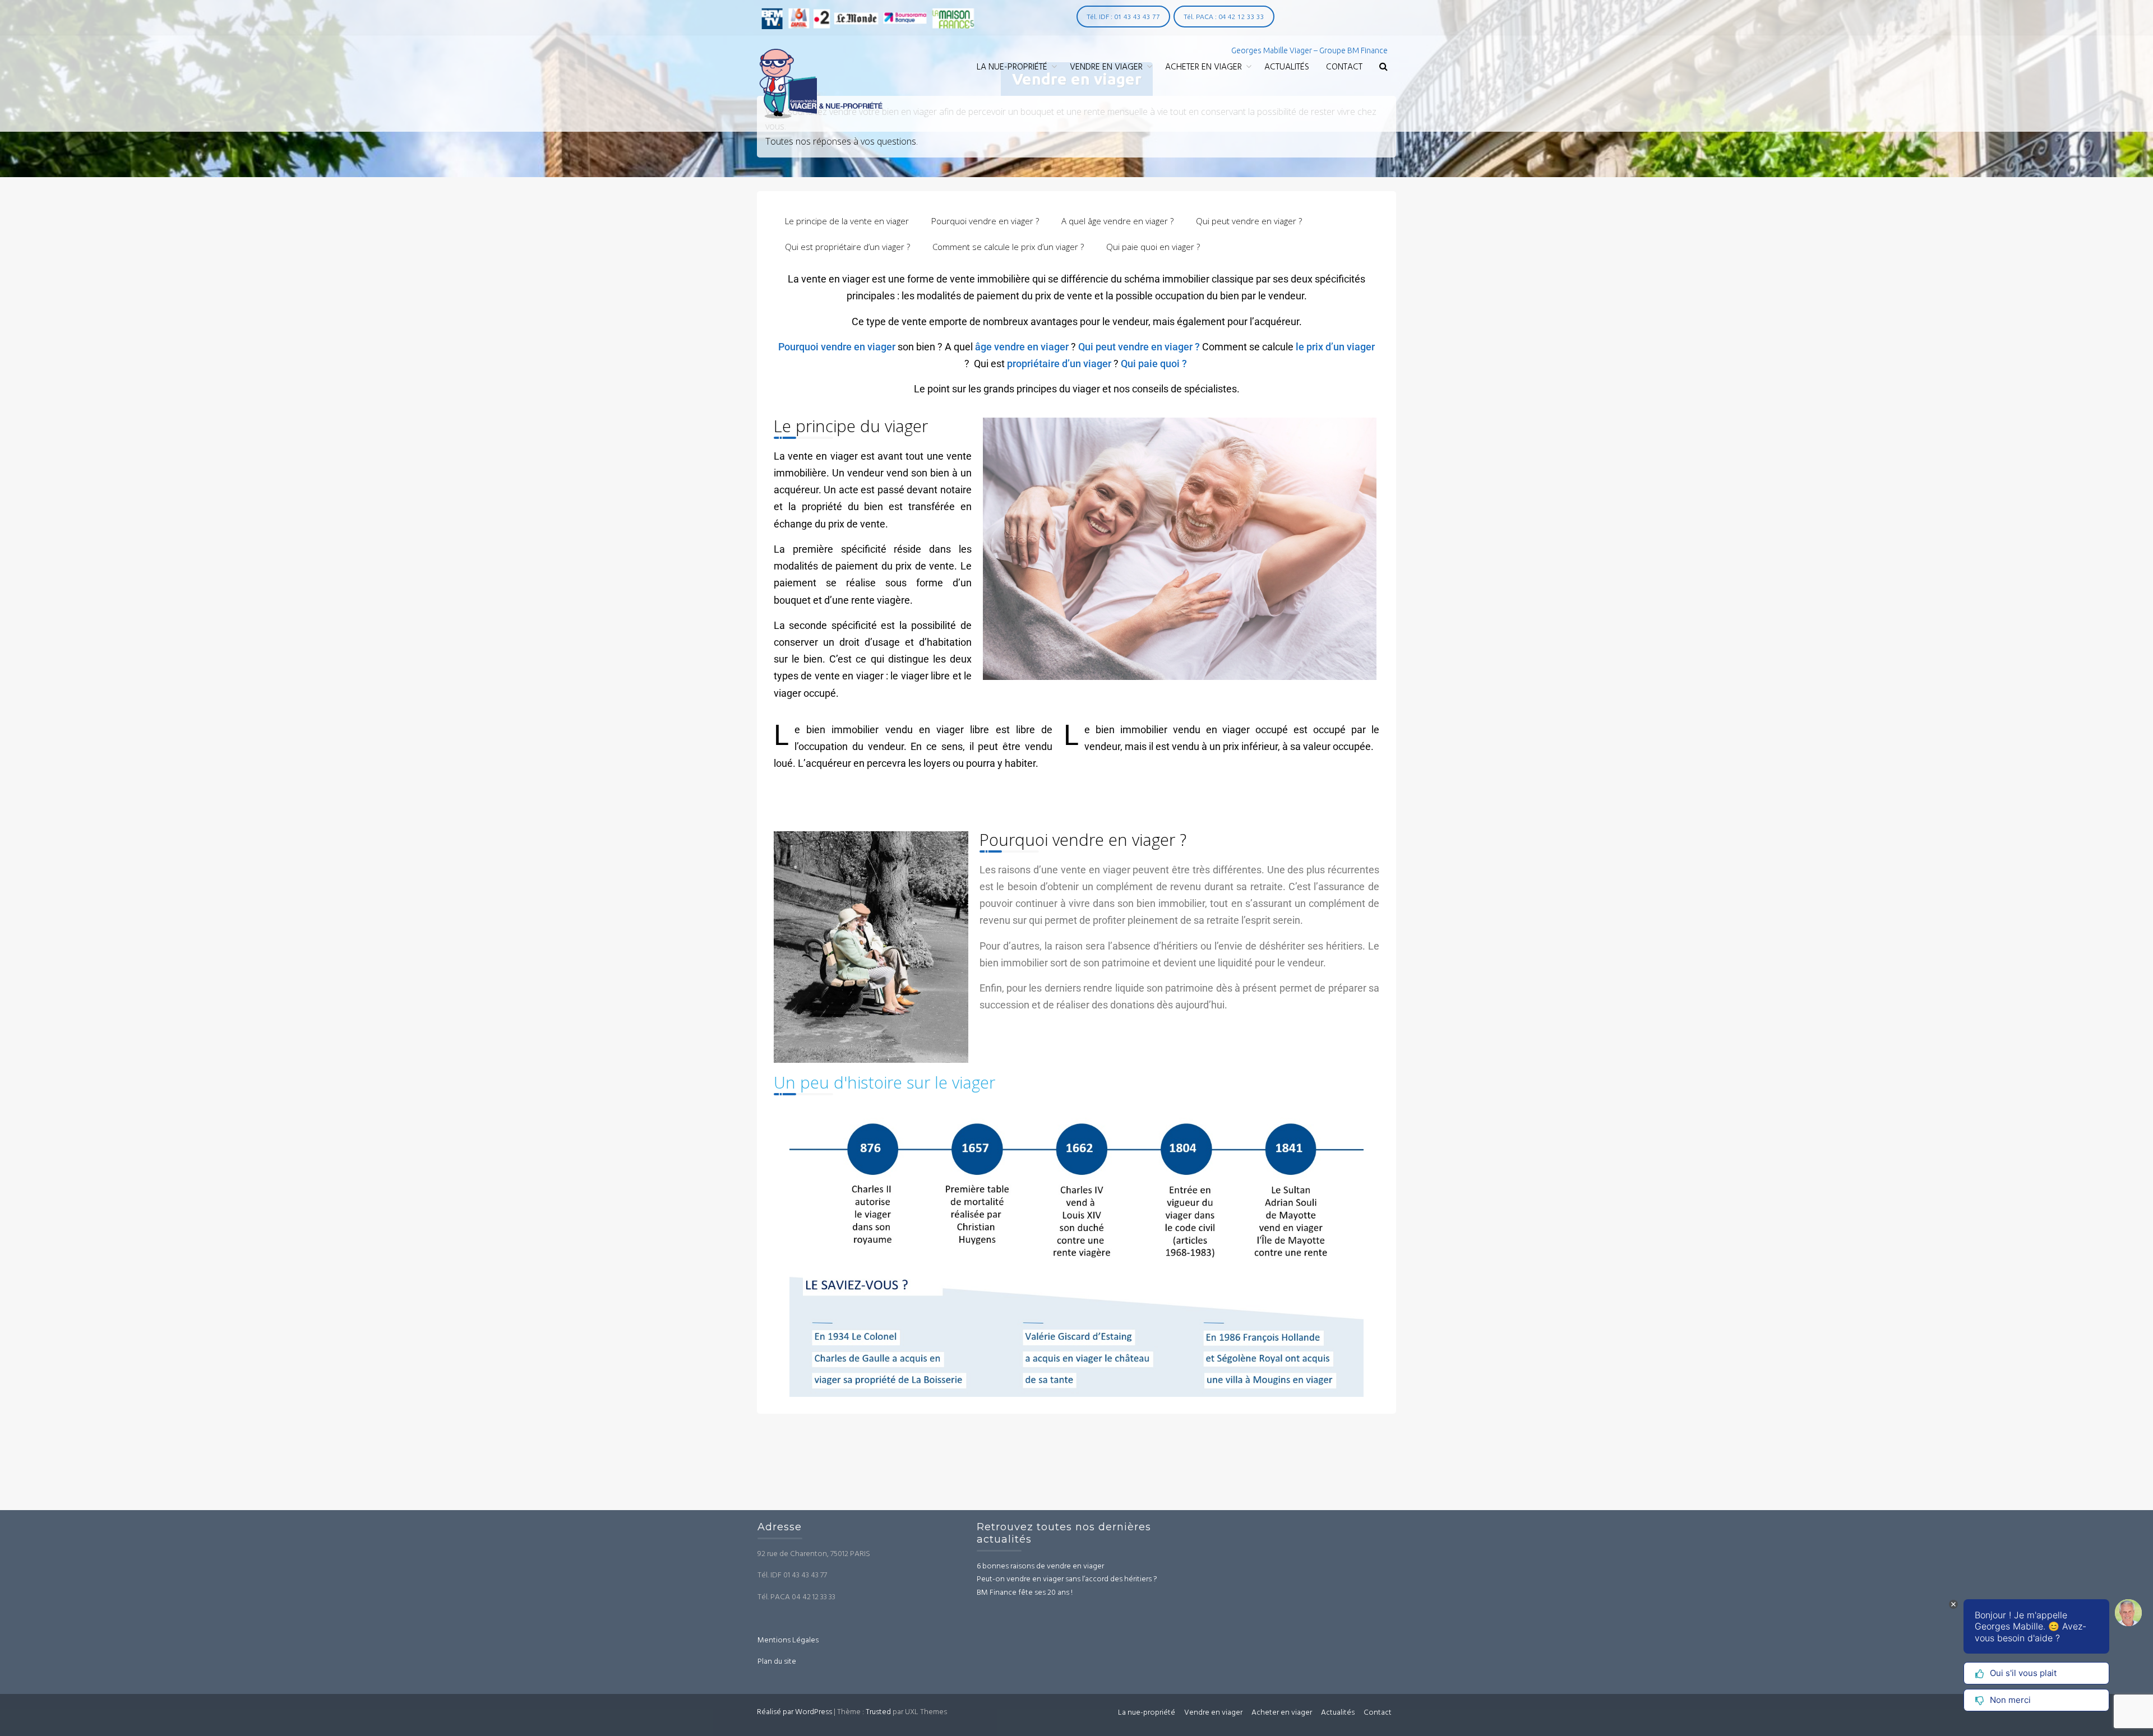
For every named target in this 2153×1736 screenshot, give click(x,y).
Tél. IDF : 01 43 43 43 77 (1123, 17)
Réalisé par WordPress (794, 1712)
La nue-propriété (1012, 67)
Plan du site (777, 1662)
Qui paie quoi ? (1154, 364)
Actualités (1287, 67)
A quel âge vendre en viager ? (1117, 221)
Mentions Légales (788, 1640)
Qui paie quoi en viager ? (1153, 247)
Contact (1344, 67)
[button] (1383, 68)
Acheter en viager (1203, 67)
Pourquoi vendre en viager (837, 347)
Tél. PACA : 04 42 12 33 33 (1224, 17)
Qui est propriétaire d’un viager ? (847, 247)
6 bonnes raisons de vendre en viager (1040, 1566)
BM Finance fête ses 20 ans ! (1025, 1593)
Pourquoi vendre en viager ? (985, 221)
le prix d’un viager (1334, 347)
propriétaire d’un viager (1059, 364)
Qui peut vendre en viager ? (1249, 221)
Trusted (878, 1712)
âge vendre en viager (1022, 347)
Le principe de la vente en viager (847, 221)
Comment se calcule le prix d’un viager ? (1008, 247)
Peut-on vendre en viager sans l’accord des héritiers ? (1067, 1579)
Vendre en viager (1106, 67)
